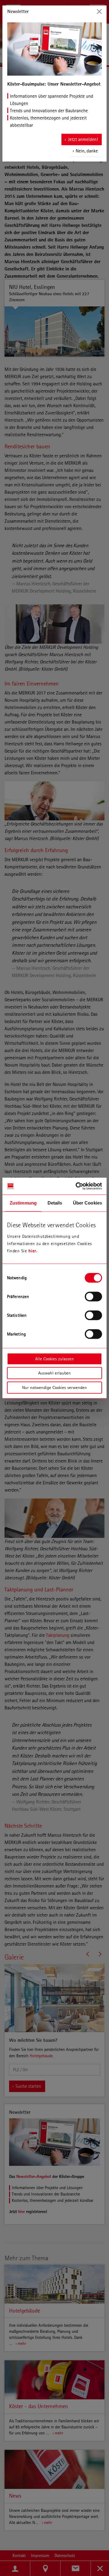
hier (32, 1251)
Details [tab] (55, 1203)
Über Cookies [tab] (88, 1203)
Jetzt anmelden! (83, 139)
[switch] (93, 1296)
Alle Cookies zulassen (54, 1359)
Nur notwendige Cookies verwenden (54, 1388)
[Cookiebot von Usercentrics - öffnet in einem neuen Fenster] (77, 1186)
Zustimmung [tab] (23, 1203)
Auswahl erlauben (54, 1373)
